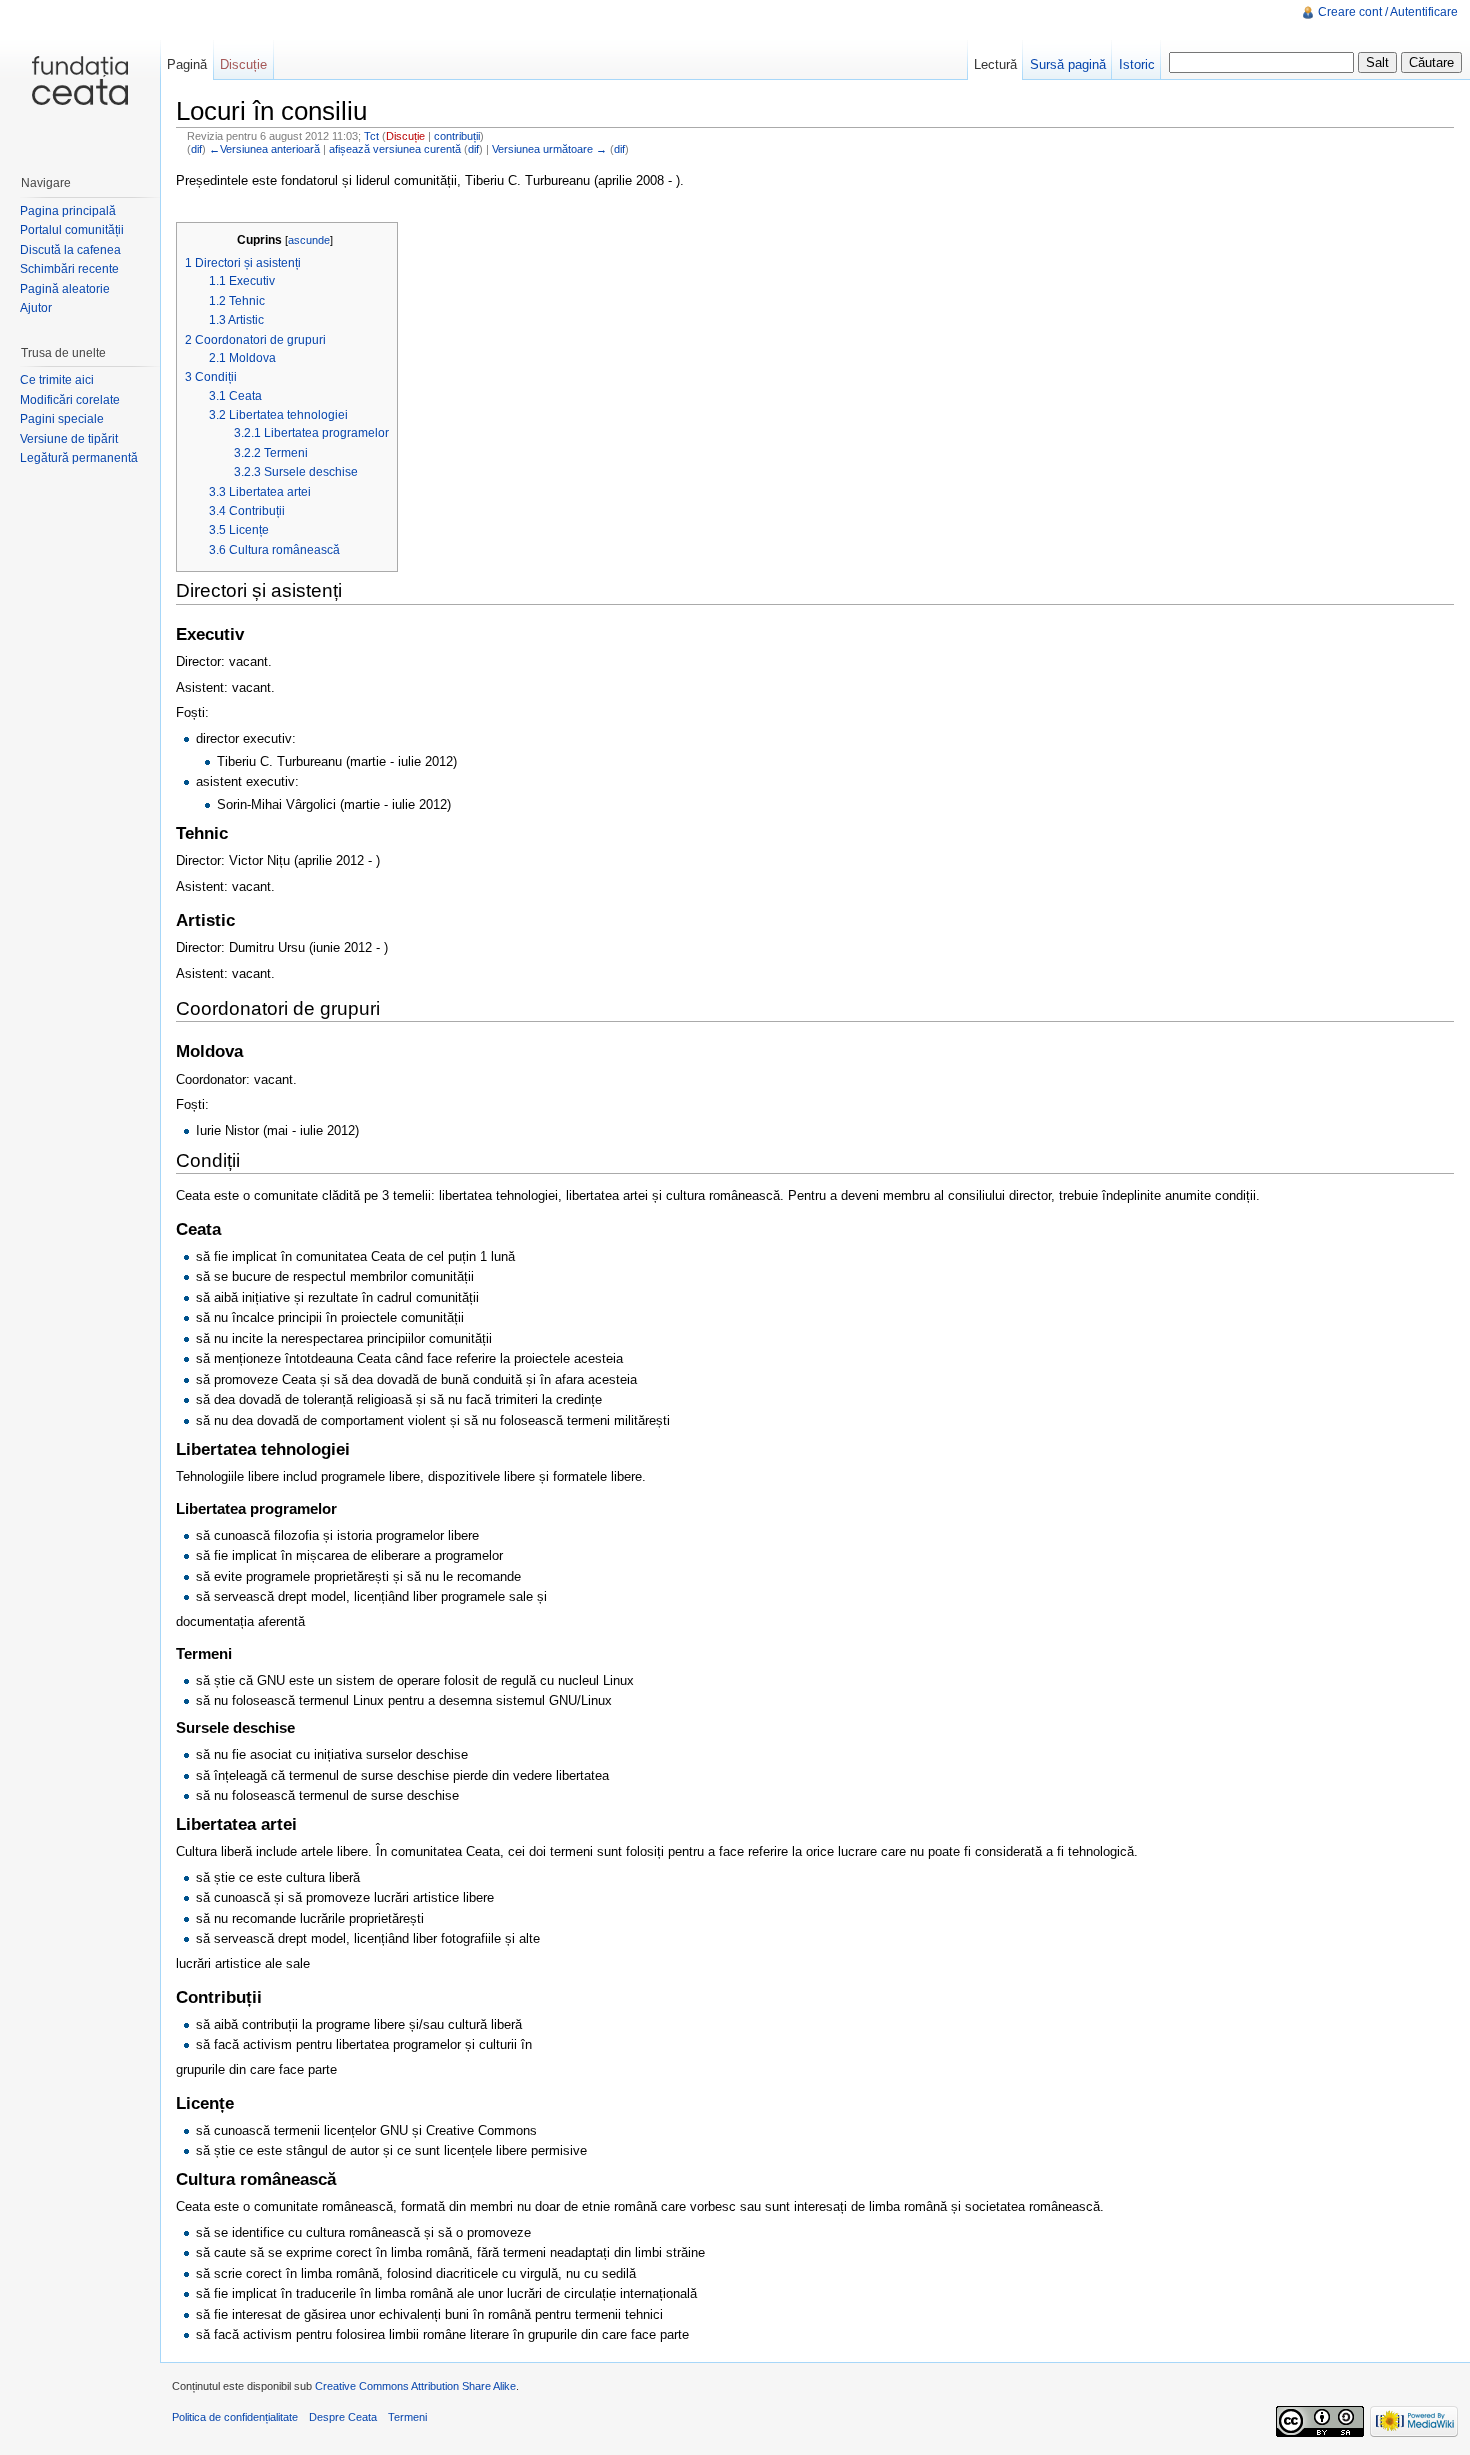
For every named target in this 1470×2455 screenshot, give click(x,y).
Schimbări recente (69, 269)
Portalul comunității (72, 230)
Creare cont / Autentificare (1388, 12)
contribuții (457, 136)
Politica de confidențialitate (235, 2417)
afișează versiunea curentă (395, 149)
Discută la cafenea (70, 250)
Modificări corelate (70, 400)
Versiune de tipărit (69, 439)
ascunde (309, 240)
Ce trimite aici (57, 380)
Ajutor (36, 308)
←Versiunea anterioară (264, 149)
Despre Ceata (343, 2417)
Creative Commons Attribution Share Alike (415, 2386)
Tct (371, 136)
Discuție (405, 136)
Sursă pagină (1068, 64)
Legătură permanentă (79, 458)
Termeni (407, 2417)
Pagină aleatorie (65, 289)
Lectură (995, 64)
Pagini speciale (62, 419)
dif (196, 149)
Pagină (187, 64)
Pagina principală (68, 211)
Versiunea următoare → (549, 149)
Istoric (1137, 64)
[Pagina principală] (80, 80)
